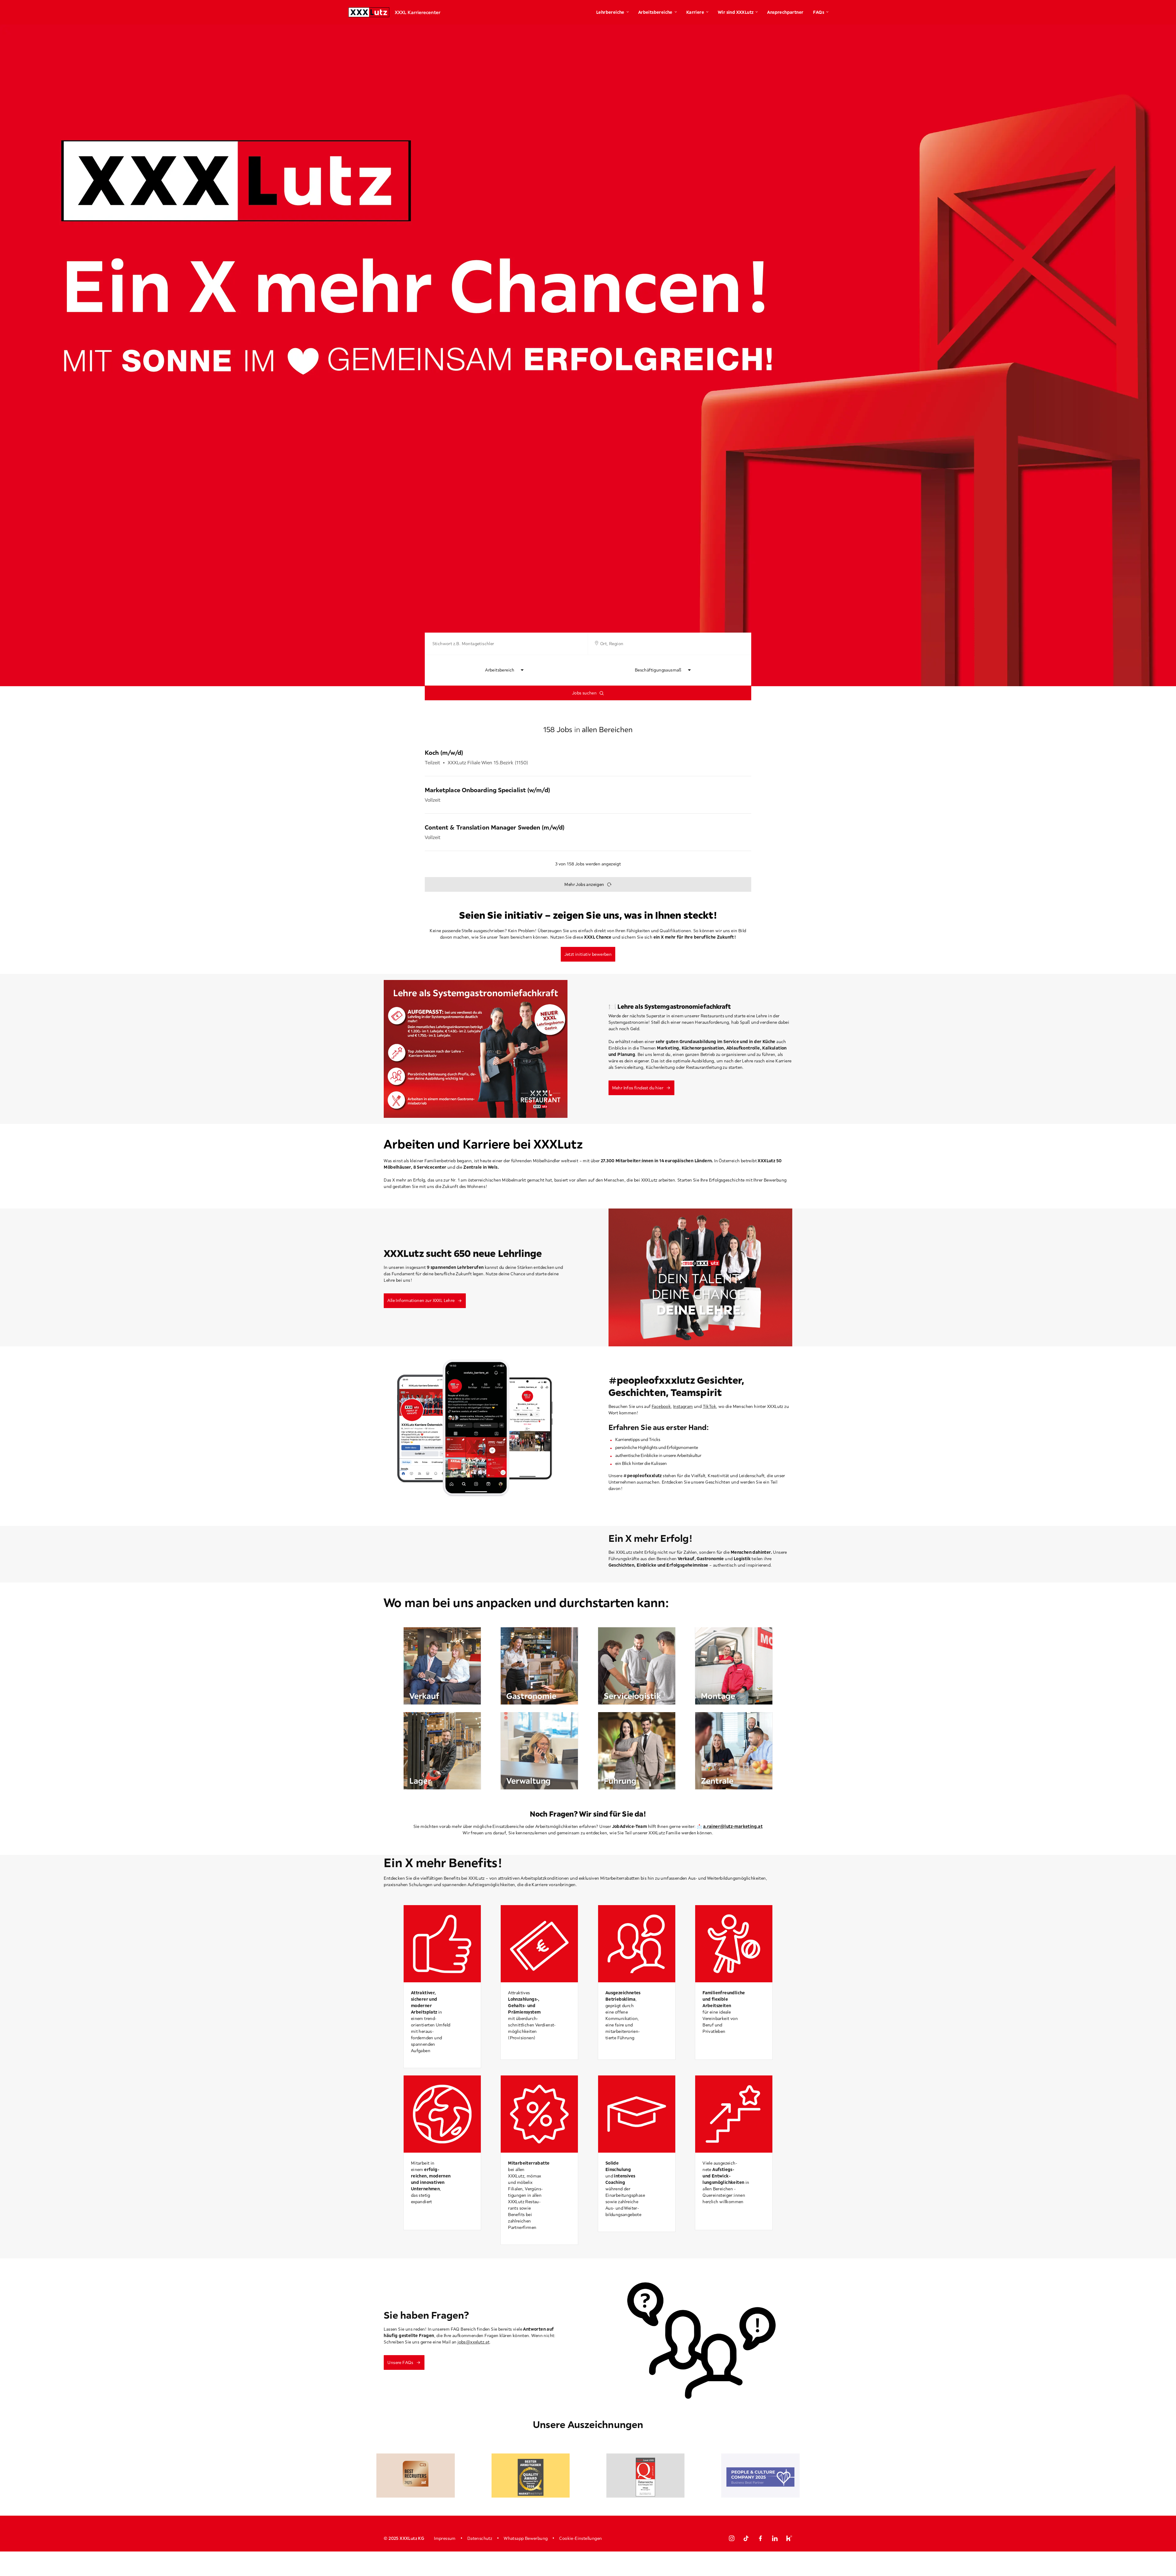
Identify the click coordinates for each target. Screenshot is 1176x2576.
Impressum (445, 2538)
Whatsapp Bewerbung (526, 2538)
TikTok (709, 1406)
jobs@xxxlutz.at (473, 2342)
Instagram (683, 1406)
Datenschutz (480, 2538)
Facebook (661, 1406)
